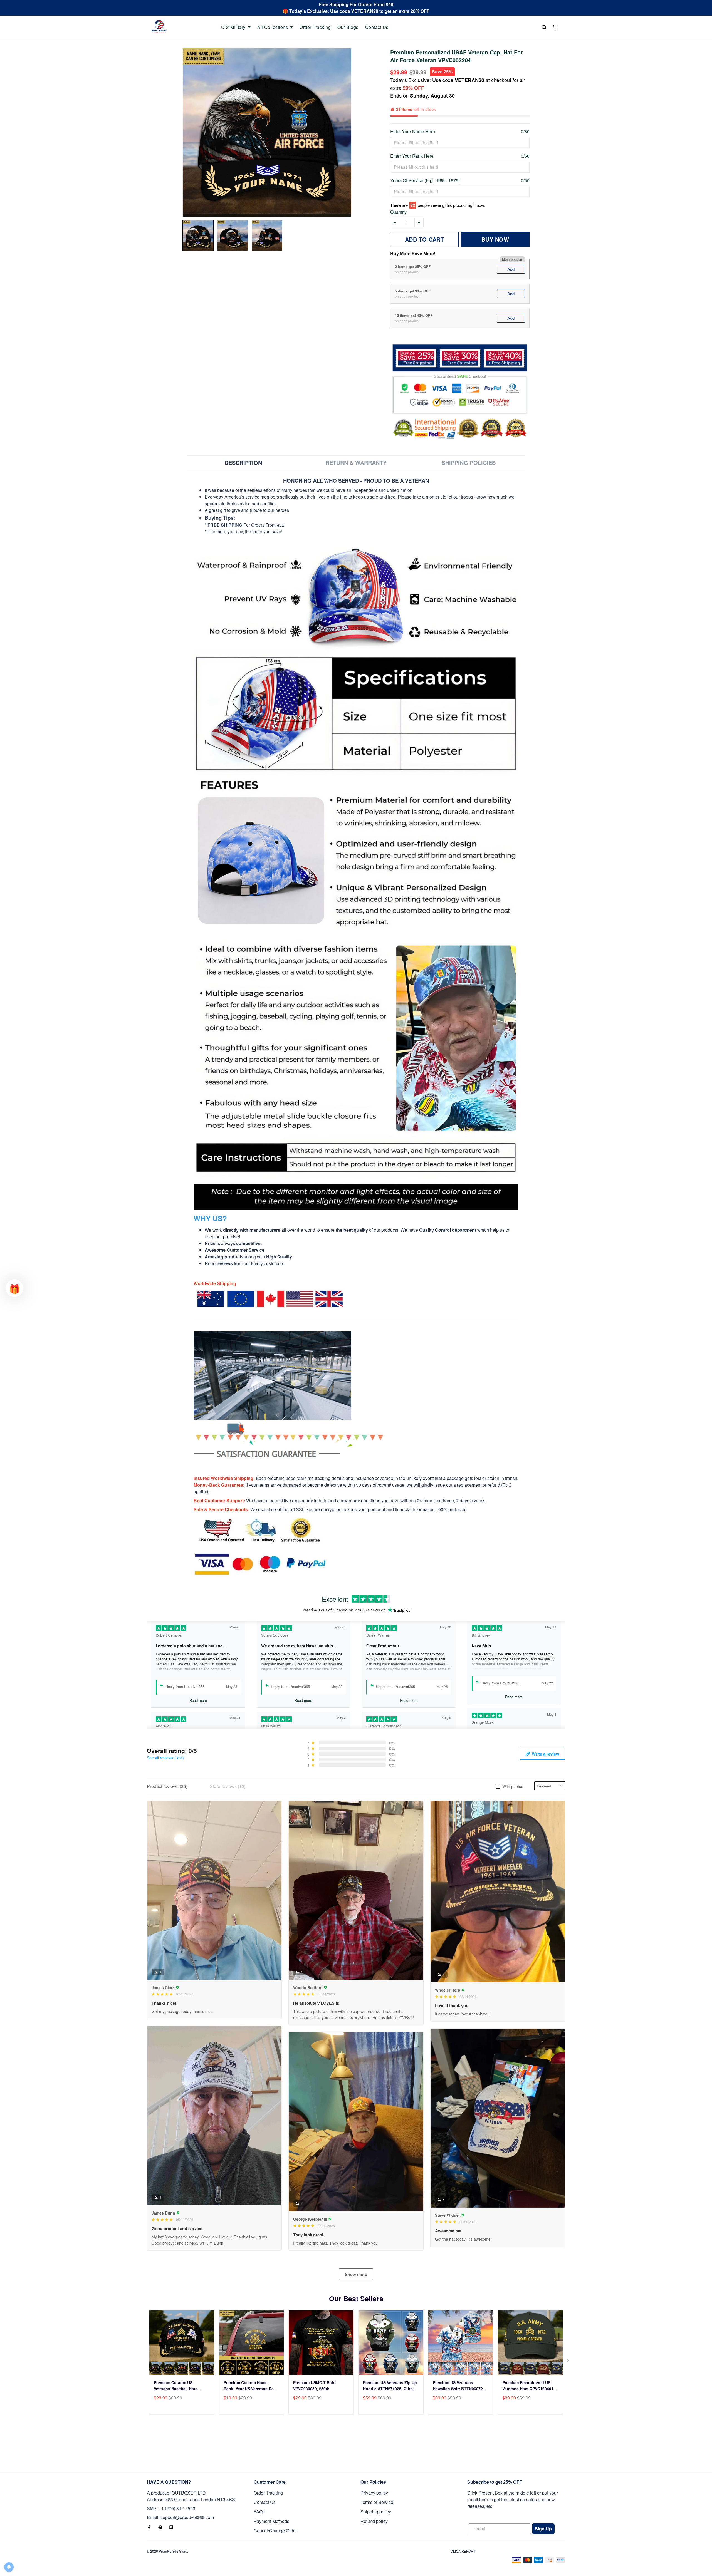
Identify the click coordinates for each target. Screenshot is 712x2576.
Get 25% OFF (410, 1324)
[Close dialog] (459, 1219)
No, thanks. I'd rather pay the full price (410, 1341)
